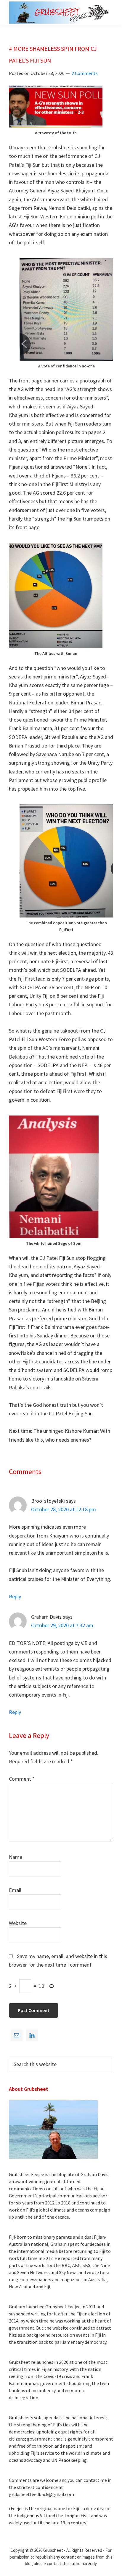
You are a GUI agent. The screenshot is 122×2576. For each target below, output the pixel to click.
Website (18, 1923)
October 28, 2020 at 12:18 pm (64, 1509)
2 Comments (85, 73)
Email (15, 1890)
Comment (22, 1779)
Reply (15, 1596)
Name (16, 1857)
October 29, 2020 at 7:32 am (62, 1625)
